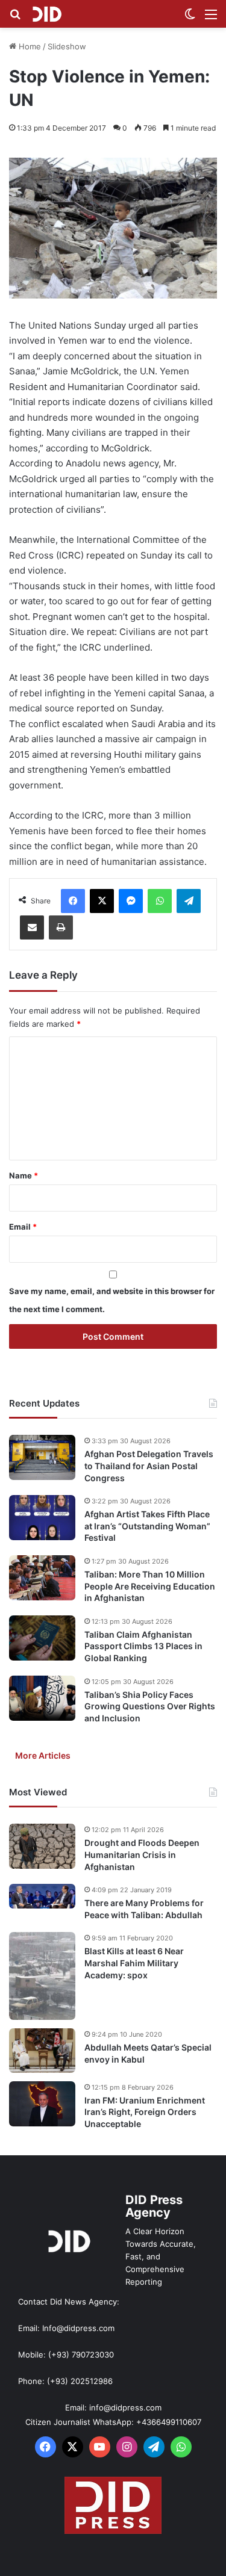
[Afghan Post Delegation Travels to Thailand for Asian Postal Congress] (42, 1457)
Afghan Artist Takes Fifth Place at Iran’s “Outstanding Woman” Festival (147, 1526)
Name (24, 1175)
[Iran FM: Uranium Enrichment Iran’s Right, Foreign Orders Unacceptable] (42, 2104)
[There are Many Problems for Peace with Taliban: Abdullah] (42, 1896)
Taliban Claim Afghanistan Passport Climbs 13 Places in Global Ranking (143, 1646)
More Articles (43, 1755)
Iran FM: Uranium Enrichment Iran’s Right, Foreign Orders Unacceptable (145, 2112)
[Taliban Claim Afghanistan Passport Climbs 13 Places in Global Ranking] (42, 1638)
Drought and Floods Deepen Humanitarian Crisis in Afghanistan (142, 1854)
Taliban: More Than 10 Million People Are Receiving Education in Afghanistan (150, 1586)
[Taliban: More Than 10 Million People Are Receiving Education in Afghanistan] (42, 1578)
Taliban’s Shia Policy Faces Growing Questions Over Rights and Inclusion (150, 1706)
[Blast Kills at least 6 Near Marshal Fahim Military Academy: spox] (42, 1976)
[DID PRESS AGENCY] (47, 14)
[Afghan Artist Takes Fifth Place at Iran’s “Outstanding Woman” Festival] (42, 1518)
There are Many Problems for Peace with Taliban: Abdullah (144, 1909)
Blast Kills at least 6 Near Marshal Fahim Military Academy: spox (134, 1963)
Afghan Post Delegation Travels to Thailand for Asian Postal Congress (149, 1466)
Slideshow (67, 46)
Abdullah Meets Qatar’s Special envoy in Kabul (148, 2053)
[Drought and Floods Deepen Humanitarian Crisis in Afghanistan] (42, 1846)
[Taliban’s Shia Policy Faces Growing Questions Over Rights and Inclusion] (42, 1698)
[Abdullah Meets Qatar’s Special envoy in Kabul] (42, 2051)
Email (23, 1227)
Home (29, 46)
